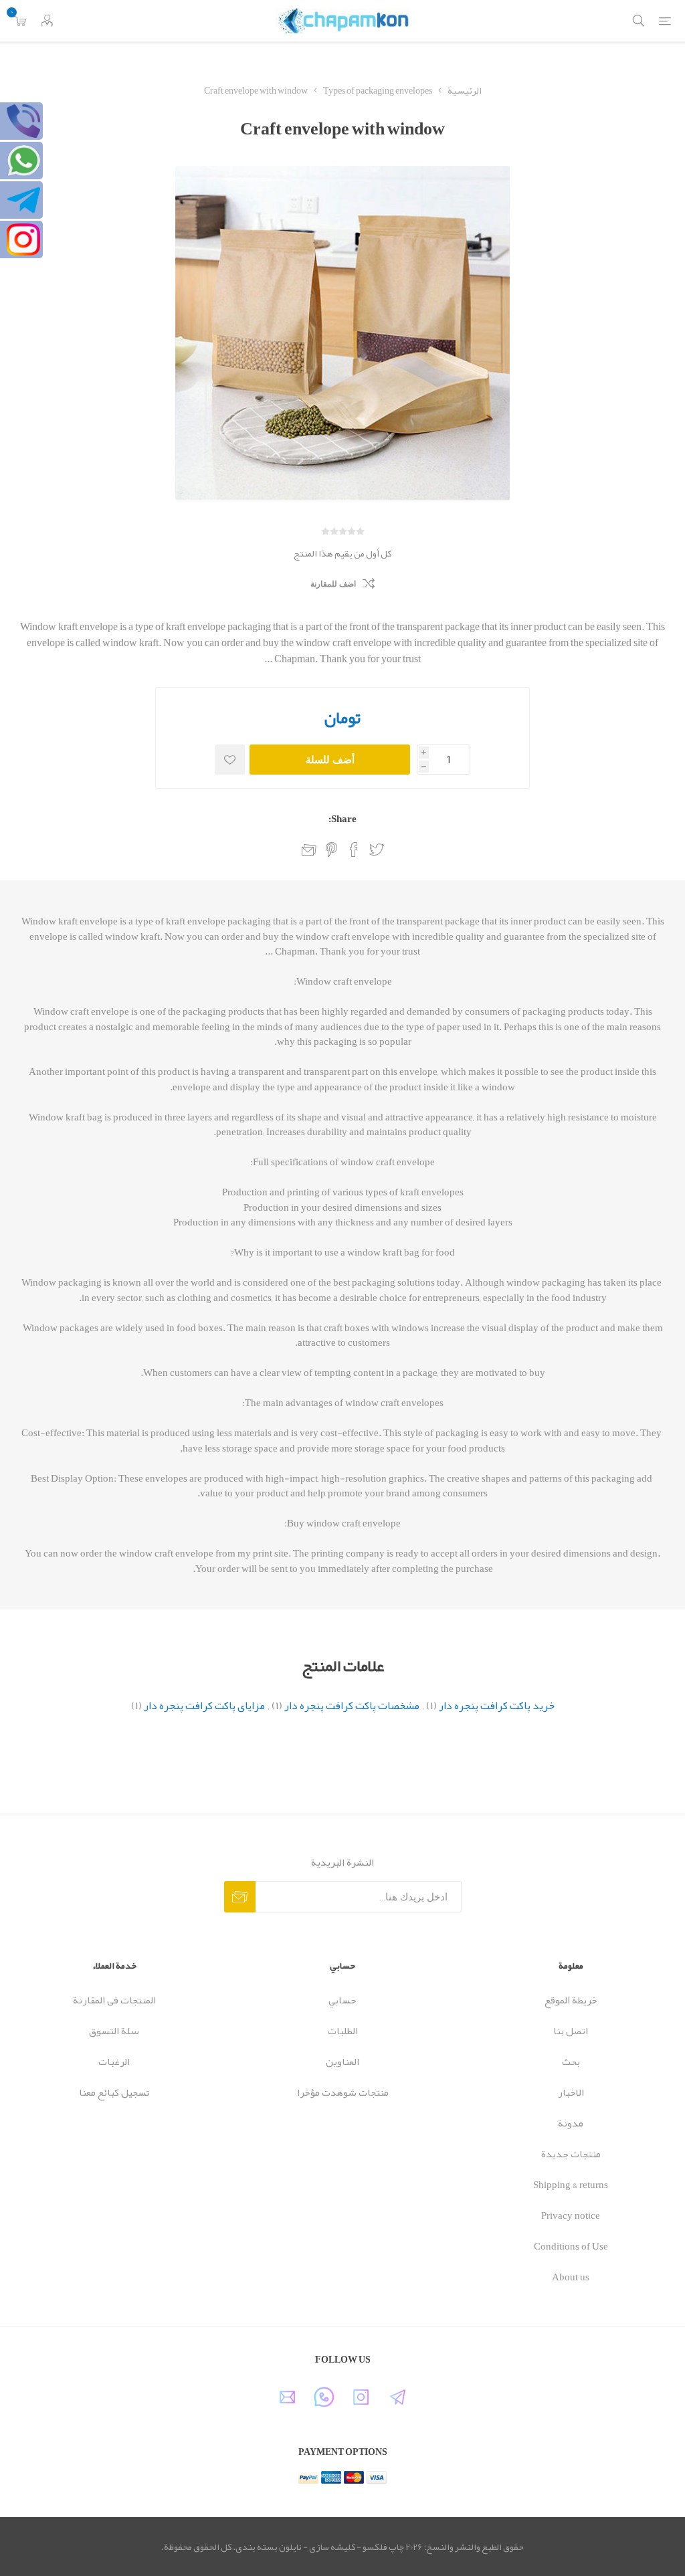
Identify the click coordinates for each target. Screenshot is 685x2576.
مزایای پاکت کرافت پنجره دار (204, 1706)
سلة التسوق (114, 2031)
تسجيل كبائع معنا (114, 2092)
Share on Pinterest (331, 850)
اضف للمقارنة (333, 584)
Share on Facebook (354, 850)
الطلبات (343, 2031)
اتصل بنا (571, 2031)
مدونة (571, 2123)
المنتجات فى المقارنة (114, 2000)
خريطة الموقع (571, 2000)
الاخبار (571, 2092)
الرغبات (114, 2062)
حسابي (342, 2000)
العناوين (342, 2062)
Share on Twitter (377, 850)
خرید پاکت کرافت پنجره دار (497, 1706)
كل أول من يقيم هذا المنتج (342, 553)
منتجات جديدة (571, 2154)
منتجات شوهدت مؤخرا (343, 2092)
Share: (342, 819)
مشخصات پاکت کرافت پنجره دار (352, 1706)
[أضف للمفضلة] (230, 760)
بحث (571, 2062)
